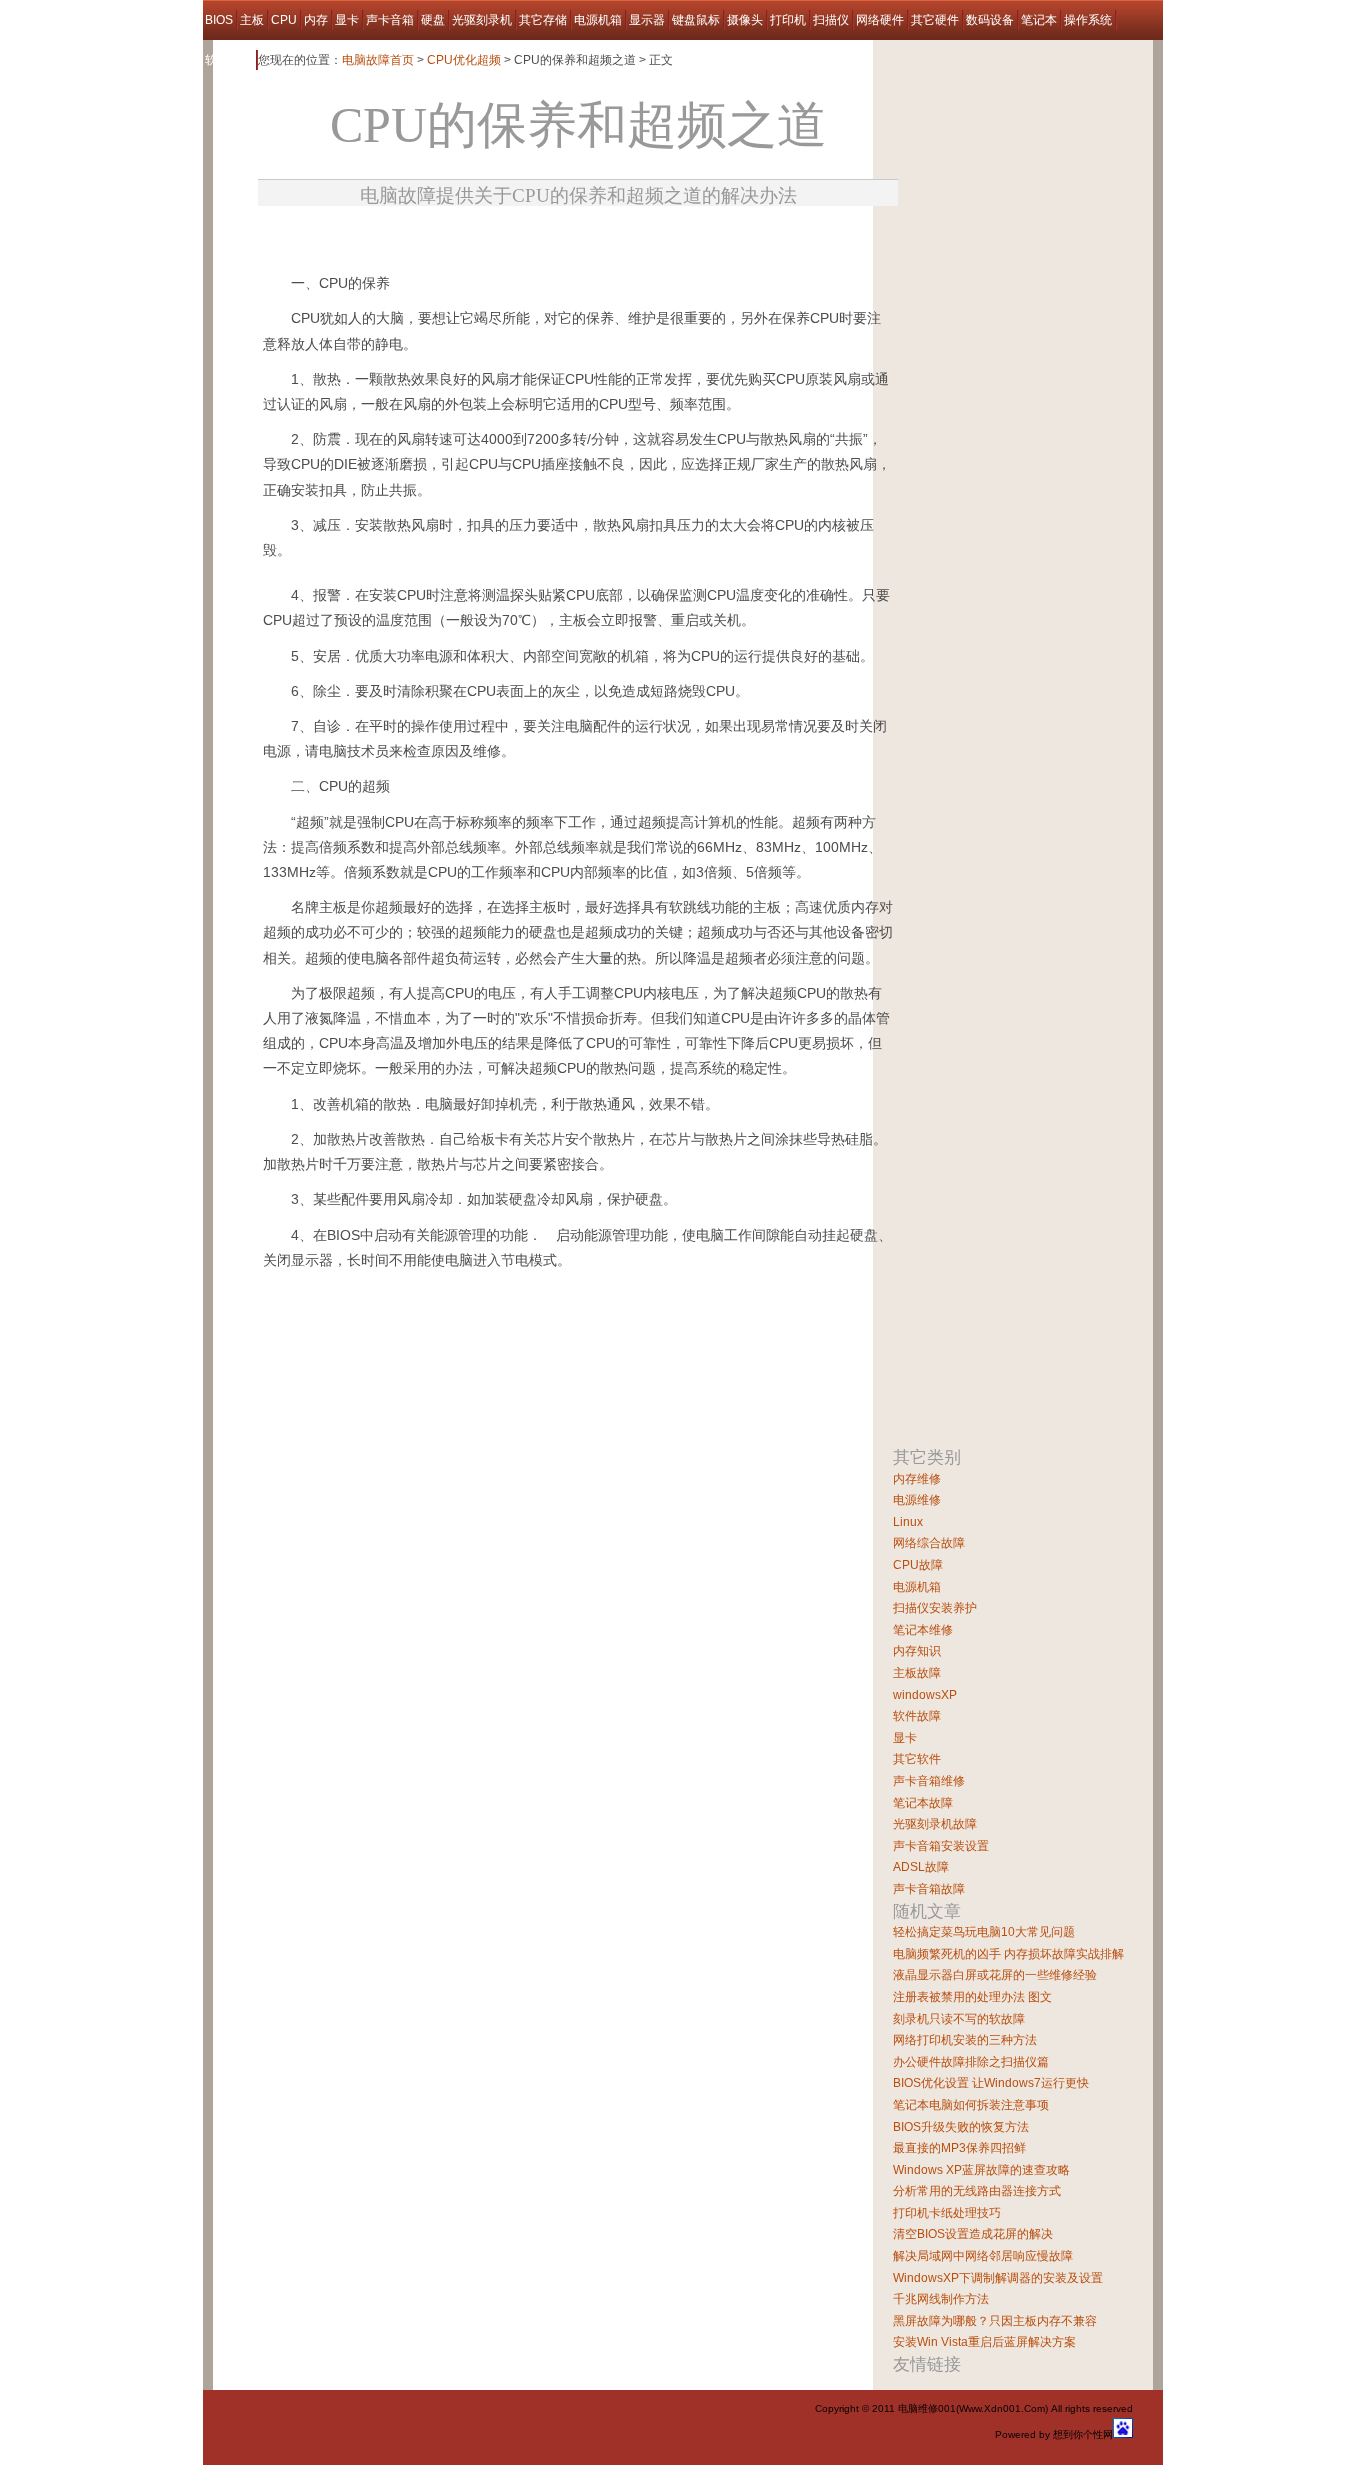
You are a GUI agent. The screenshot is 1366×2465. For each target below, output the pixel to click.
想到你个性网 (1083, 2434)
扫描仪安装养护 (935, 1608)
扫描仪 (831, 20)
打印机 (788, 20)
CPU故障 (918, 1565)
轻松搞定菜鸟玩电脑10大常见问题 (984, 1932)
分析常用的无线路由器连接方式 (977, 2191)
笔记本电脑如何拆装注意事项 (971, 2105)
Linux (908, 1522)
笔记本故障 (923, 1803)
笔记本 (1039, 20)
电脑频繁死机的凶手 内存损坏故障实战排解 (1008, 1954)
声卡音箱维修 (929, 1781)
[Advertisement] (492, 233)
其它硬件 (935, 20)
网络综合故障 (929, 1543)
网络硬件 (880, 20)
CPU (284, 20)
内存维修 (917, 1479)
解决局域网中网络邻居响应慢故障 (983, 2256)
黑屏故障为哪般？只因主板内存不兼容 (995, 2321)
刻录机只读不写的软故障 (959, 2019)
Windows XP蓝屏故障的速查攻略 (981, 2170)
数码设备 (990, 20)
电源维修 (917, 1500)
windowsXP (925, 1695)
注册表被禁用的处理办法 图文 (972, 1997)
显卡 (347, 20)
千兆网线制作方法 (941, 2299)
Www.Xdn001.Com (1002, 2408)
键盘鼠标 (696, 20)
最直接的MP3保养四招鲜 (959, 2148)
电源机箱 (598, 20)
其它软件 (917, 1759)
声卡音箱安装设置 (941, 1846)
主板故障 (917, 1673)
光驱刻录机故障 (935, 1824)
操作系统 (1088, 20)
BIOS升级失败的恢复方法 (961, 2127)
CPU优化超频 (464, 60)
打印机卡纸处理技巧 (947, 2213)
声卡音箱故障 (929, 1889)
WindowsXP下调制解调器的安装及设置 (998, 2278)
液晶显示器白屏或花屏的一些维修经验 (995, 1975)
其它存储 (543, 20)
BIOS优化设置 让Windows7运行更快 (991, 2083)
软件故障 (229, 60)
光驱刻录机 (482, 20)
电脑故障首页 (378, 60)
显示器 (647, 20)
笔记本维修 (923, 1630)
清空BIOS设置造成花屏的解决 (973, 2234)
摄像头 (745, 20)
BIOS (219, 20)
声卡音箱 (390, 20)
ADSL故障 (921, 1867)
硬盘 (433, 20)
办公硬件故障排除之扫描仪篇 (971, 2062)
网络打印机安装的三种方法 (965, 2040)
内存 (316, 20)
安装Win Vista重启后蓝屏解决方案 (984, 2342)
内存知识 (917, 1651)
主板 (252, 20)
